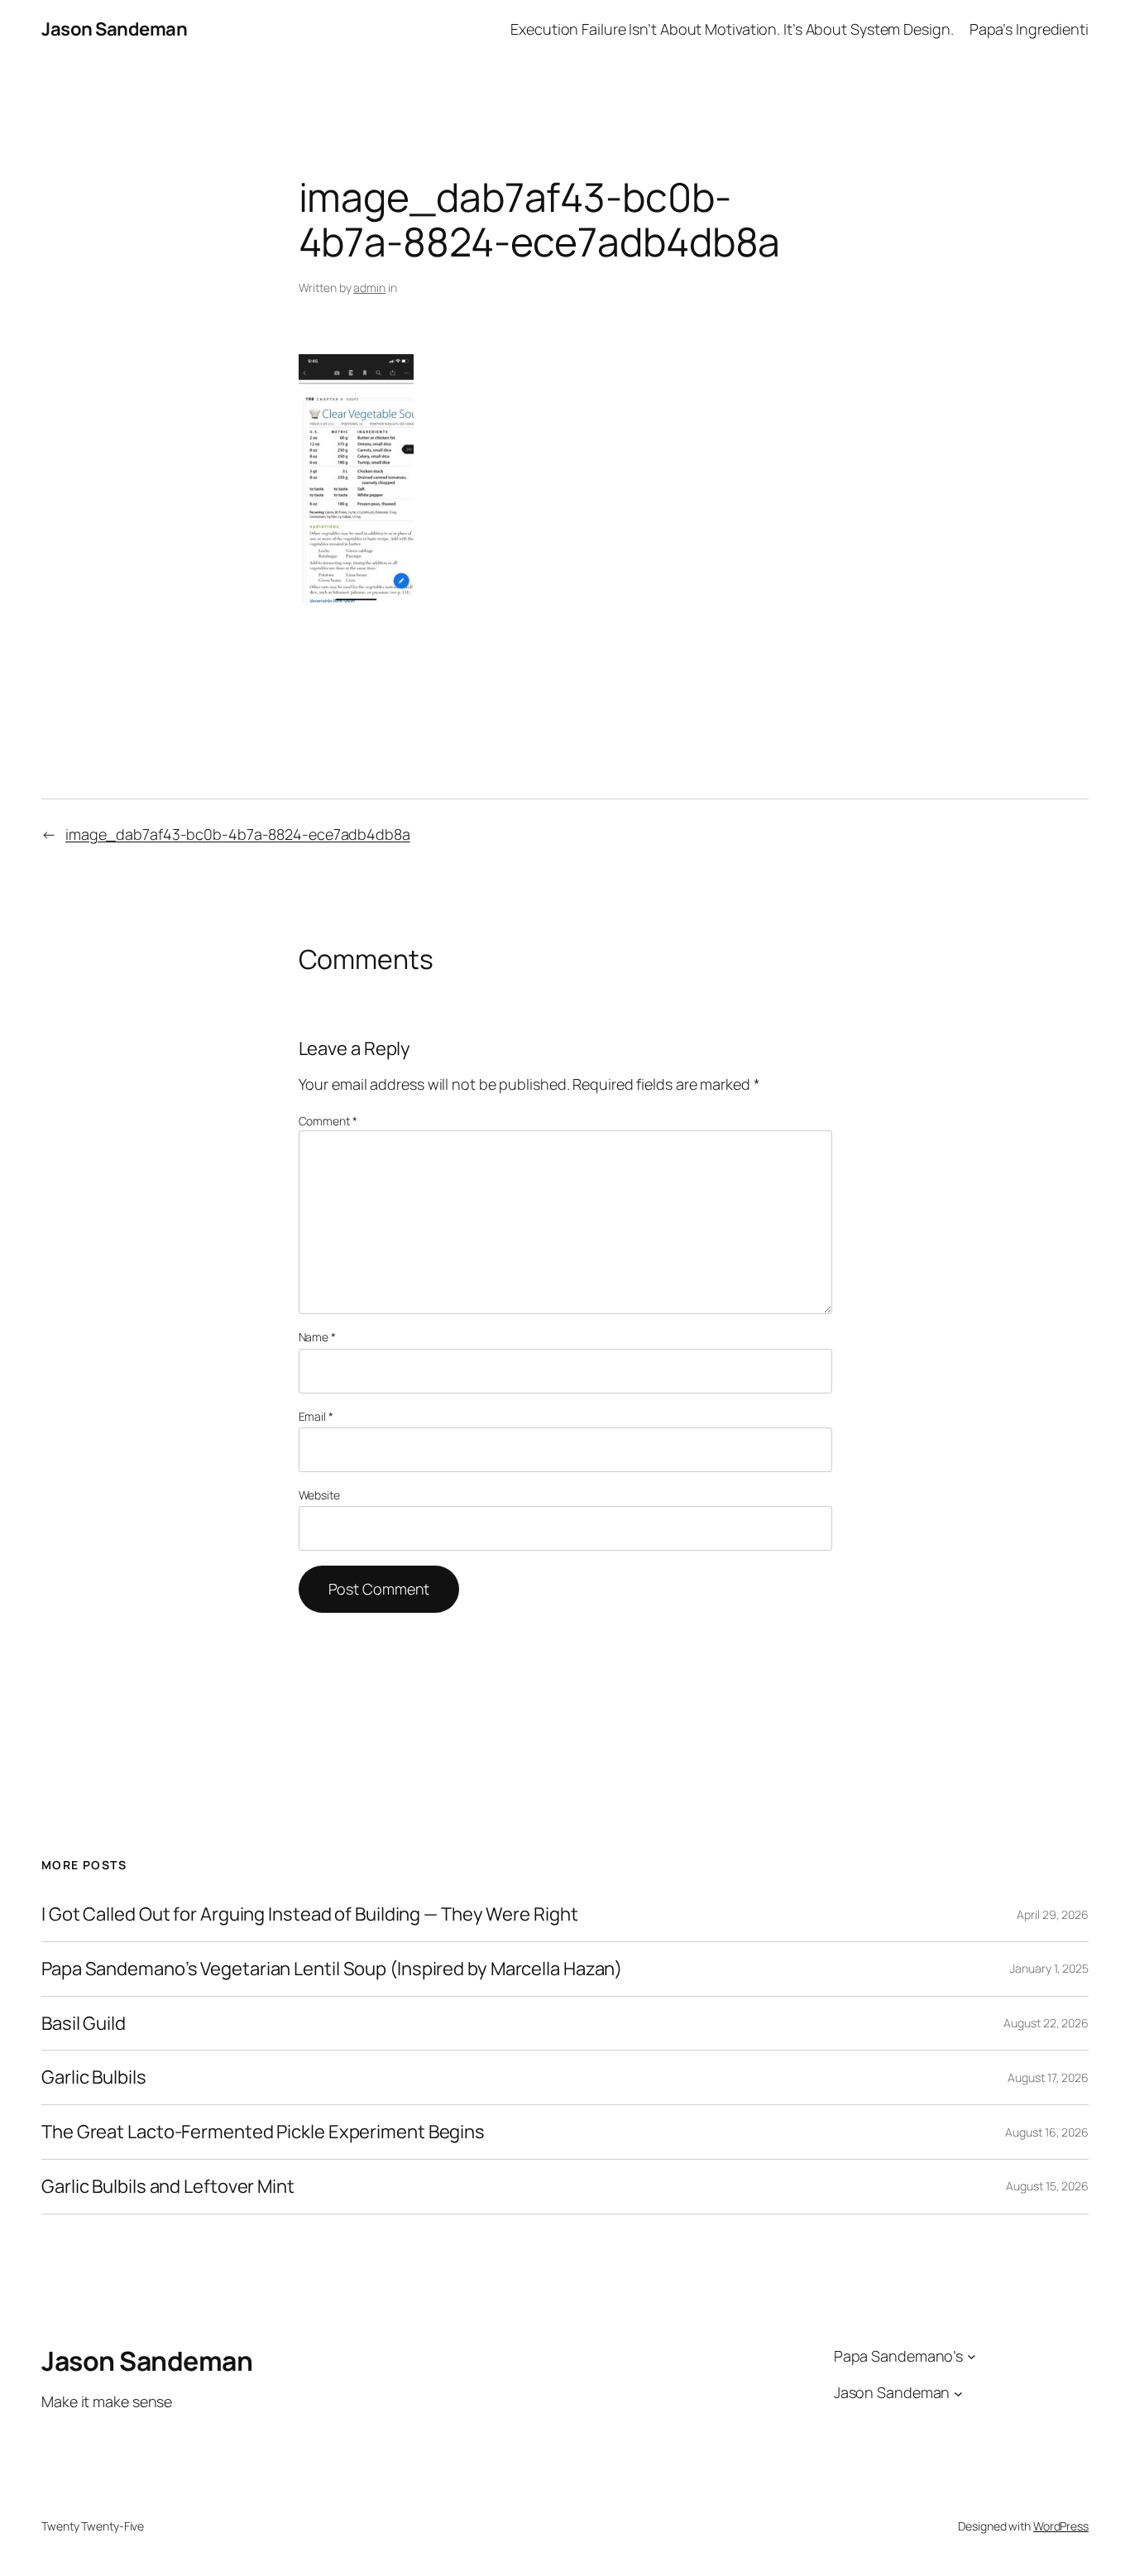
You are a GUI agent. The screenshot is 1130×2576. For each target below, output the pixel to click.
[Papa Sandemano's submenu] (972, 2356)
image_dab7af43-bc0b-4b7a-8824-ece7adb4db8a (238, 834)
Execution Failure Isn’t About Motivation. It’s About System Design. (732, 29)
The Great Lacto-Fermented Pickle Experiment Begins (263, 2132)
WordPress (1061, 2526)
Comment (328, 1121)
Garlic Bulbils (94, 2077)
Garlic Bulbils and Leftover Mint (168, 2187)
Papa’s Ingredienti (1029, 29)
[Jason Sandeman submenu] (958, 2393)
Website (319, 1495)
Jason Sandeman (114, 29)
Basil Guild (84, 2024)
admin (369, 288)
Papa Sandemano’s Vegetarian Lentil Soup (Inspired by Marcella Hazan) (332, 1969)
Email (316, 1416)
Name (317, 1337)
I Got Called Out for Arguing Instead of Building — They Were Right (309, 1914)
